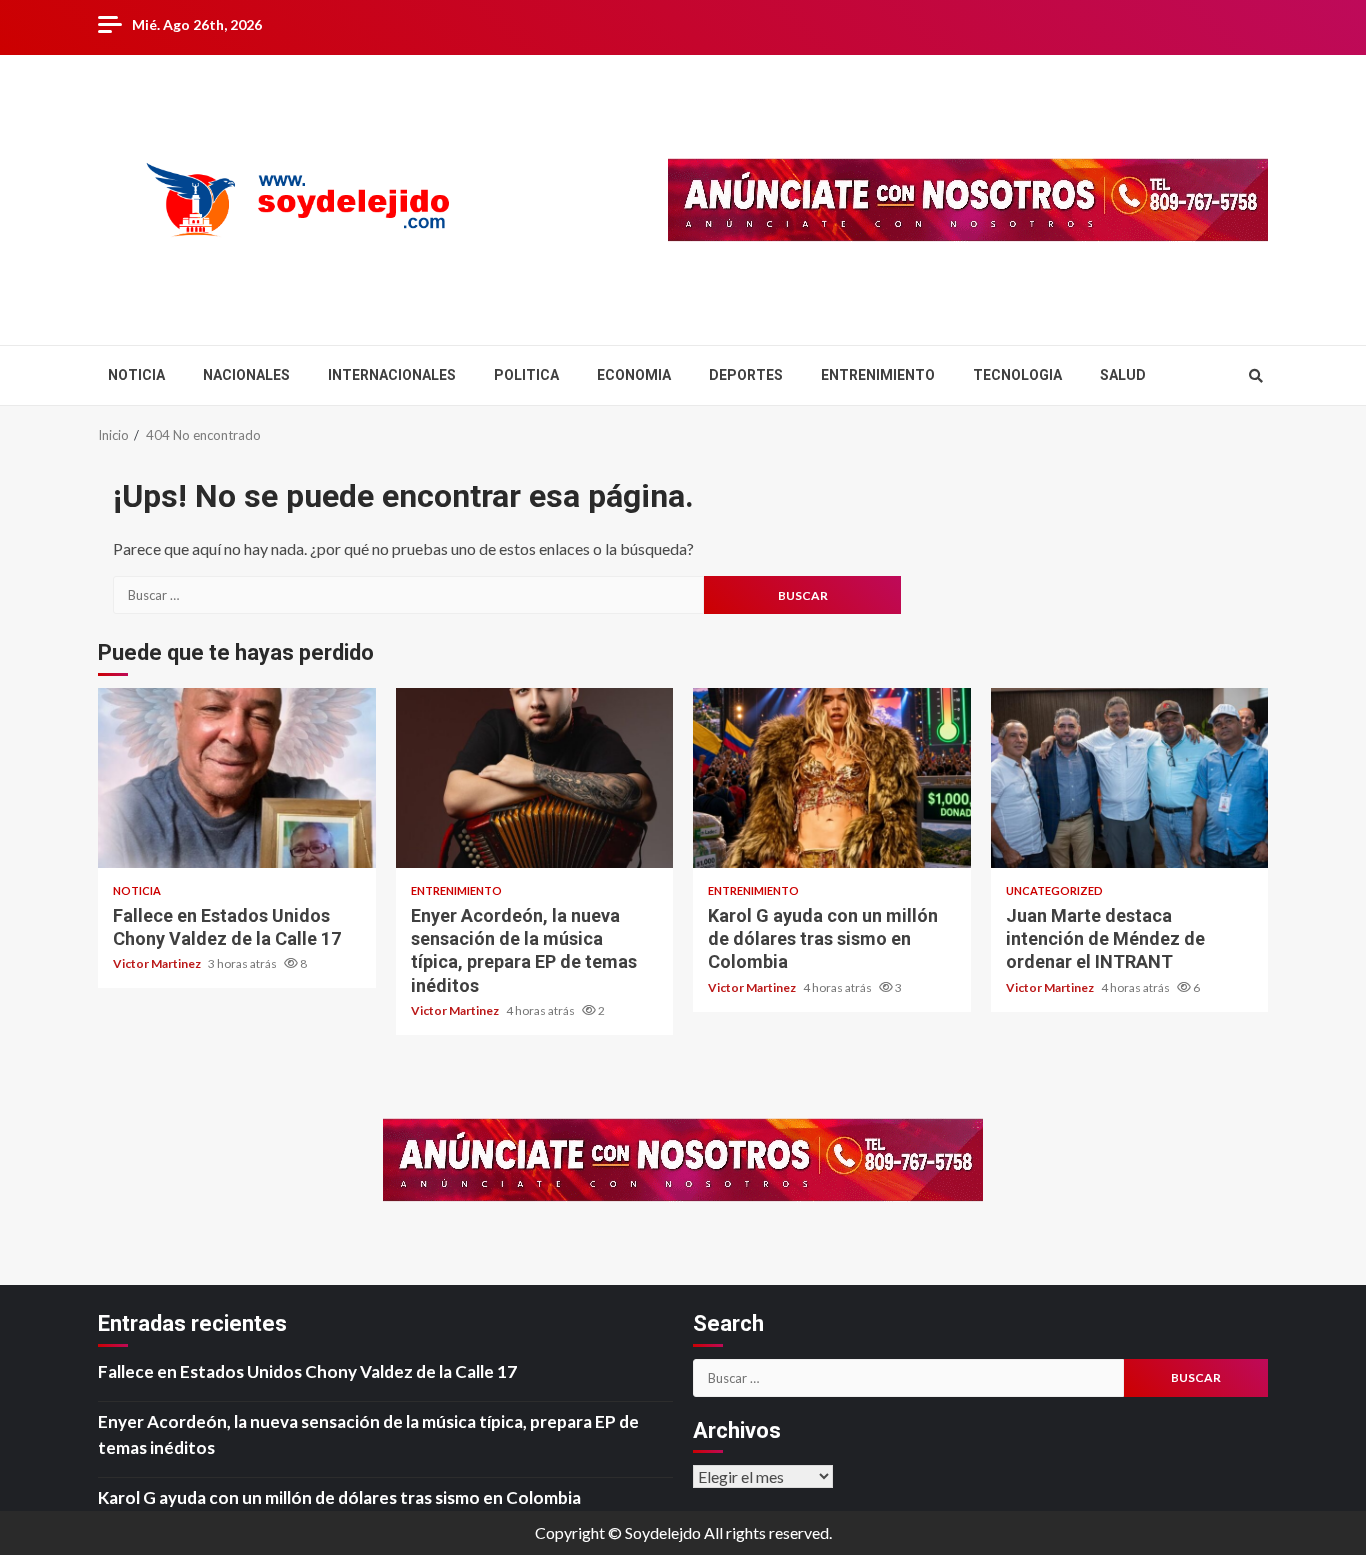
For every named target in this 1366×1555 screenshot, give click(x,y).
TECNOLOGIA (1017, 375)
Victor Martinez (158, 963)
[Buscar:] (408, 595)
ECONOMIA (634, 375)
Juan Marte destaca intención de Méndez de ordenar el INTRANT (1130, 778)
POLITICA (526, 375)
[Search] (1255, 376)
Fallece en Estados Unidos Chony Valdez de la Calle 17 (237, 778)
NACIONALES (246, 375)
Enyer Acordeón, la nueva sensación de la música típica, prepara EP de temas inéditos (535, 778)
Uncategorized (1054, 890)
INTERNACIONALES (392, 375)
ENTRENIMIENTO (878, 375)
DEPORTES (746, 375)
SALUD (1123, 375)
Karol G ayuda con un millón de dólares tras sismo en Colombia (832, 778)
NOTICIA (136, 375)
